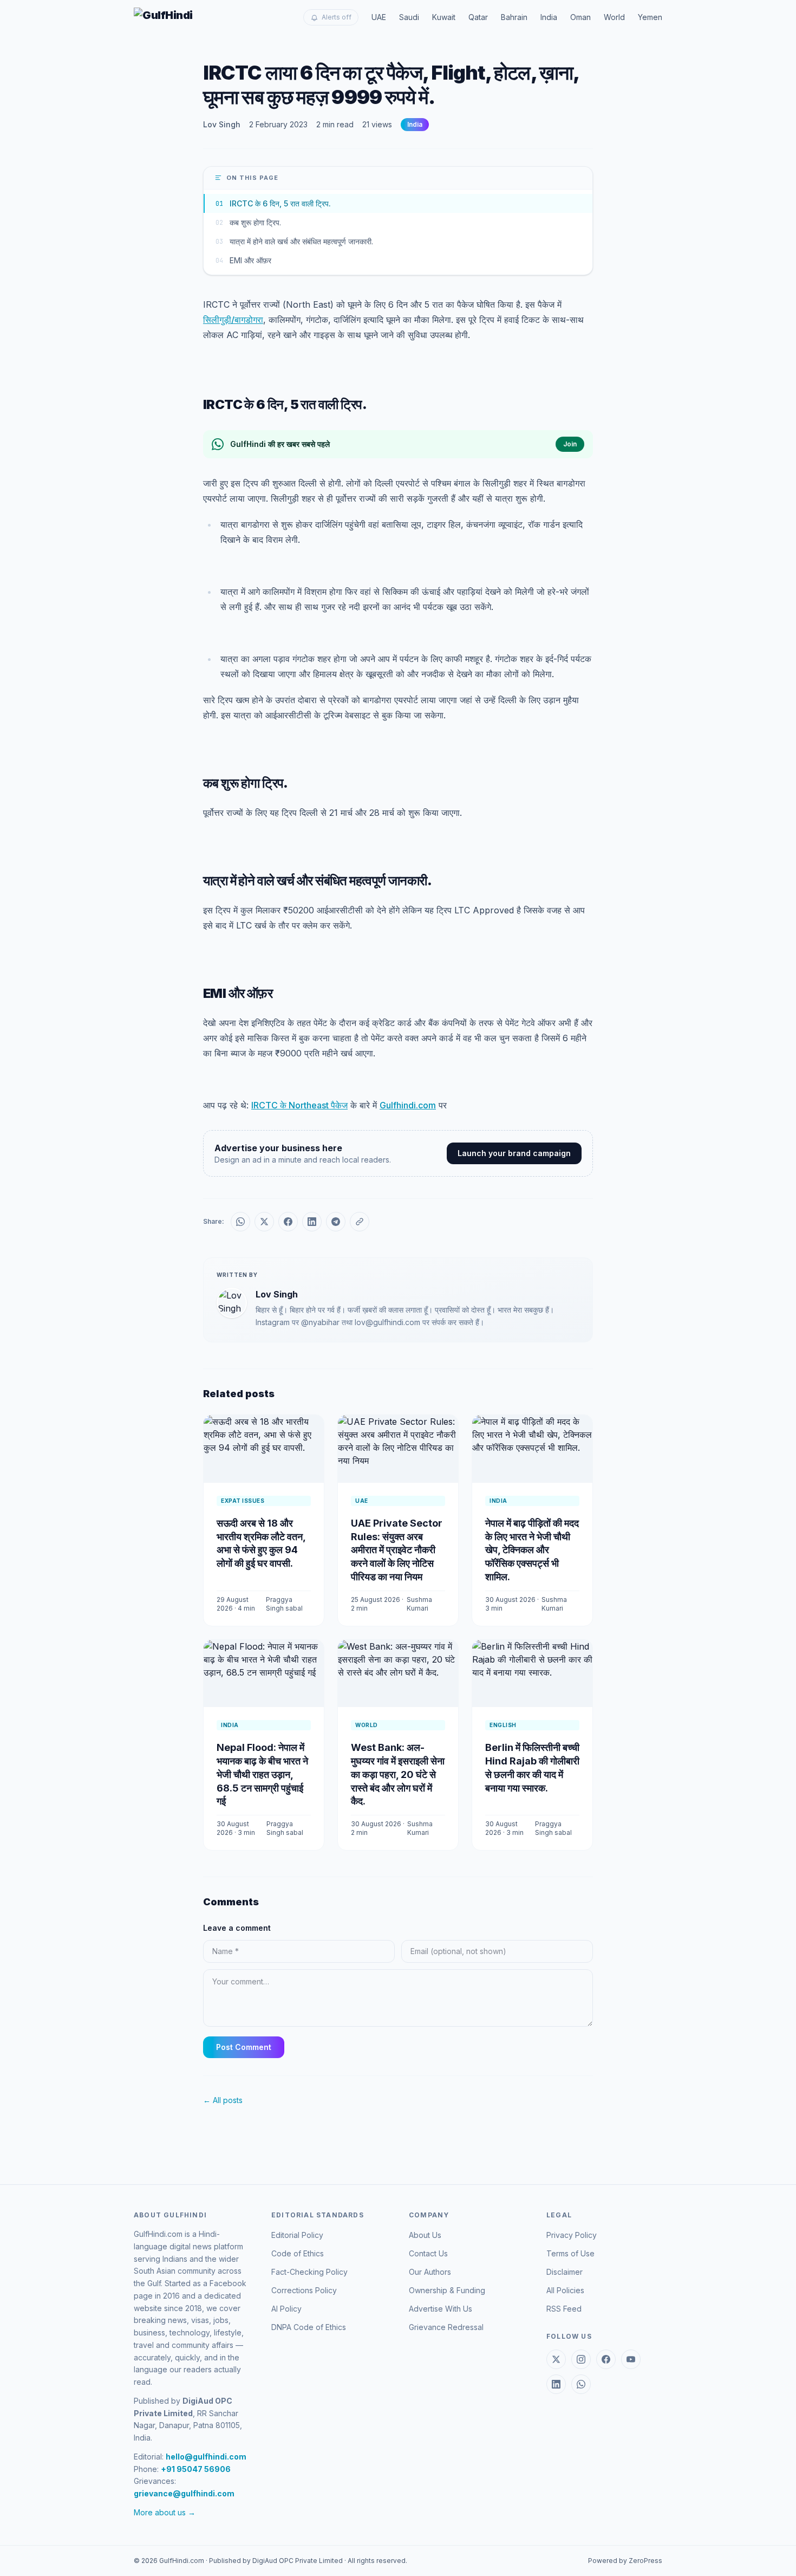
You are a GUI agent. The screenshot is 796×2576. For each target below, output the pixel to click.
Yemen (650, 17)
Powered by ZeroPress (625, 2561)
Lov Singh (222, 124)
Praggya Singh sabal (284, 1604)
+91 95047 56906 (196, 2469)
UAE (379, 17)
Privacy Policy (572, 2235)
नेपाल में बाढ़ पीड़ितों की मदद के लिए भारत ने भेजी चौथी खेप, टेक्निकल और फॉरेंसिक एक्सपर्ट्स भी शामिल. (532, 1550)
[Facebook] (606, 2359)
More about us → (165, 2512)
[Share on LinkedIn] (312, 1222)
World (614, 17)
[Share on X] (264, 1222)
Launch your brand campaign (514, 1153)
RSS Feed (564, 2309)
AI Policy (286, 2309)
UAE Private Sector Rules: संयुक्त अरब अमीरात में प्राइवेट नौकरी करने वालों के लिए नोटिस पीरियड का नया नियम (397, 1550)
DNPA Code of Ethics (309, 2327)
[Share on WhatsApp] (240, 1222)
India (549, 17)
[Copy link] (360, 1222)
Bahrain (514, 17)
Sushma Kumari (419, 1604)
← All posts (223, 2100)
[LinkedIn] (556, 2384)
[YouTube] (631, 2359)
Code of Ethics (298, 2253)
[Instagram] (581, 2359)
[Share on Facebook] (288, 1222)
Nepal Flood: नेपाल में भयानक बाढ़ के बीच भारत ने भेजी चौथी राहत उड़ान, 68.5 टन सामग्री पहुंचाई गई (262, 1774)
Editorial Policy (297, 2235)
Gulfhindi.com (408, 1105)
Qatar (478, 17)
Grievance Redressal (446, 2327)
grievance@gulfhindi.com (184, 2493)
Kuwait (444, 17)
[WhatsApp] (581, 2384)
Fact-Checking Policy (309, 2272)
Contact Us (428, 2253)
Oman (580, 17)
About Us (425, 2235)
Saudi (409, 17)
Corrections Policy (304, 2290)
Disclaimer (565, 2272)
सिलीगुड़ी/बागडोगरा (233, 320)
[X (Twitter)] (556, 2359)
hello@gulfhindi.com (206, 2457)
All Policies (565, 2290)
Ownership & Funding (447, 2290)
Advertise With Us (441, 2309)
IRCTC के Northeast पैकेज (299, 1105)
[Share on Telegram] (336, 1222)
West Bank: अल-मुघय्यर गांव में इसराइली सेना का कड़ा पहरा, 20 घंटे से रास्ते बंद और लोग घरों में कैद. (398, 1774)
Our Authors (430, 2272)
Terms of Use (570, 2253)
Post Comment (244, 2047)
